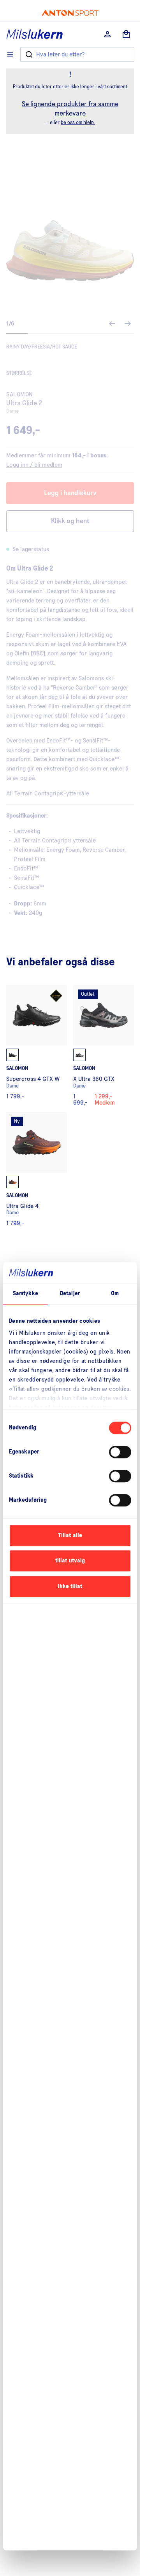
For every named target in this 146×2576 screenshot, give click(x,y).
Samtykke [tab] (26, 1293)
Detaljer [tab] (70, 1293)
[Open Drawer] (10, 54)
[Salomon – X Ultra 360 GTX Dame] (104, 1045)
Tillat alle (70, 1535)
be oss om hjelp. (78, 123)
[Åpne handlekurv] (126, 34)
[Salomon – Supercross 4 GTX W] (37, 1045)
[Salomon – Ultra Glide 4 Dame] (37, 1169)
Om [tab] (115, 1293)
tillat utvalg (70, 1561)
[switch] (120, 1452)
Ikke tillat (70, 1586)
